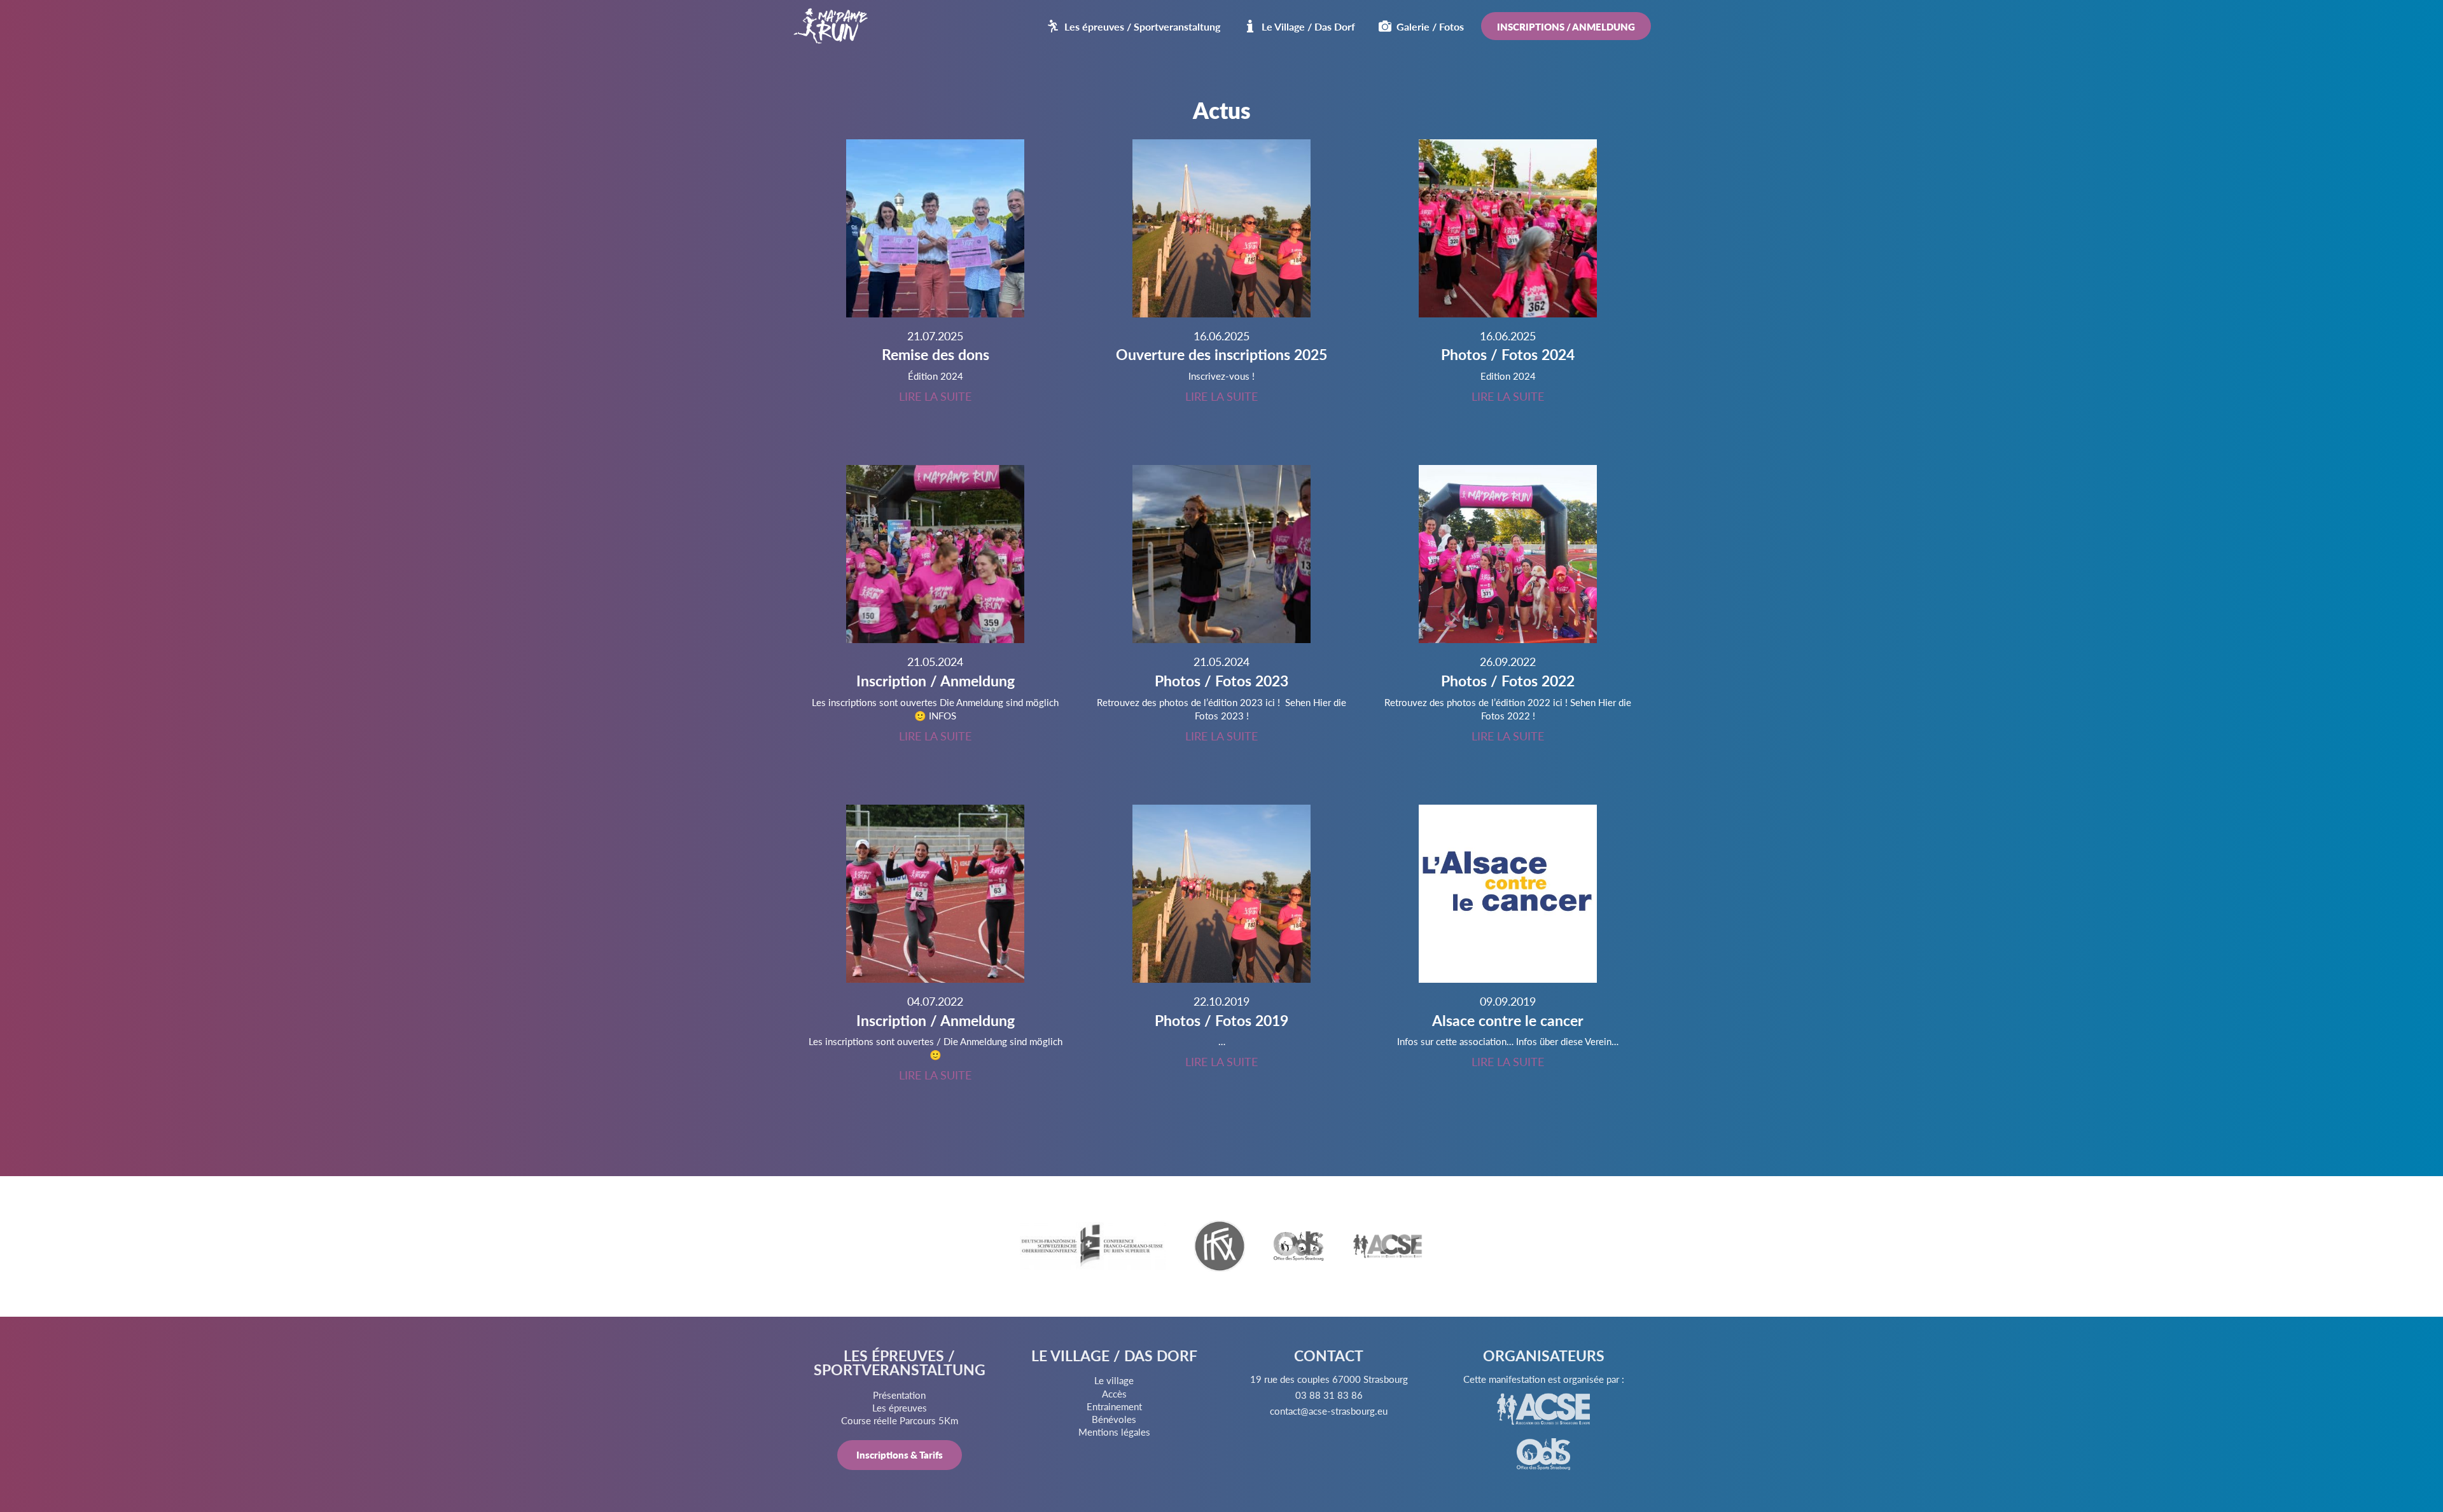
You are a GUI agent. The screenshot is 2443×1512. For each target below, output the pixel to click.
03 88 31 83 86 (1329, 1395)
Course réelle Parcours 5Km (900, 1420)
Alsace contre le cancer (1508, 1020)
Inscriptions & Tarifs (900, 1454)
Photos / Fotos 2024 (1508, 354)
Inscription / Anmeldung (936, 681)
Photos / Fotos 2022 (1508, 681)
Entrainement (1114, 1406)
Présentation (899, 1395)
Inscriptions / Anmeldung (1566, 26)
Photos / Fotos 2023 (1221, 681)
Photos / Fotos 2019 (1221, 1020)
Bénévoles (1114, 1419)
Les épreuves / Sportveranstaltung (1142, 26)
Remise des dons (936, 354)
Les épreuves (900, 1407)
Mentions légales (1114, 1432)
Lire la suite (935, 396)
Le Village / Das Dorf (1308, 26)
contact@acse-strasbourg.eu (1329, 1411)
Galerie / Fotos (1430, 26)
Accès (1114, 1393)
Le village (1114, 1380)
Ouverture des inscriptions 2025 (1221, 354)
